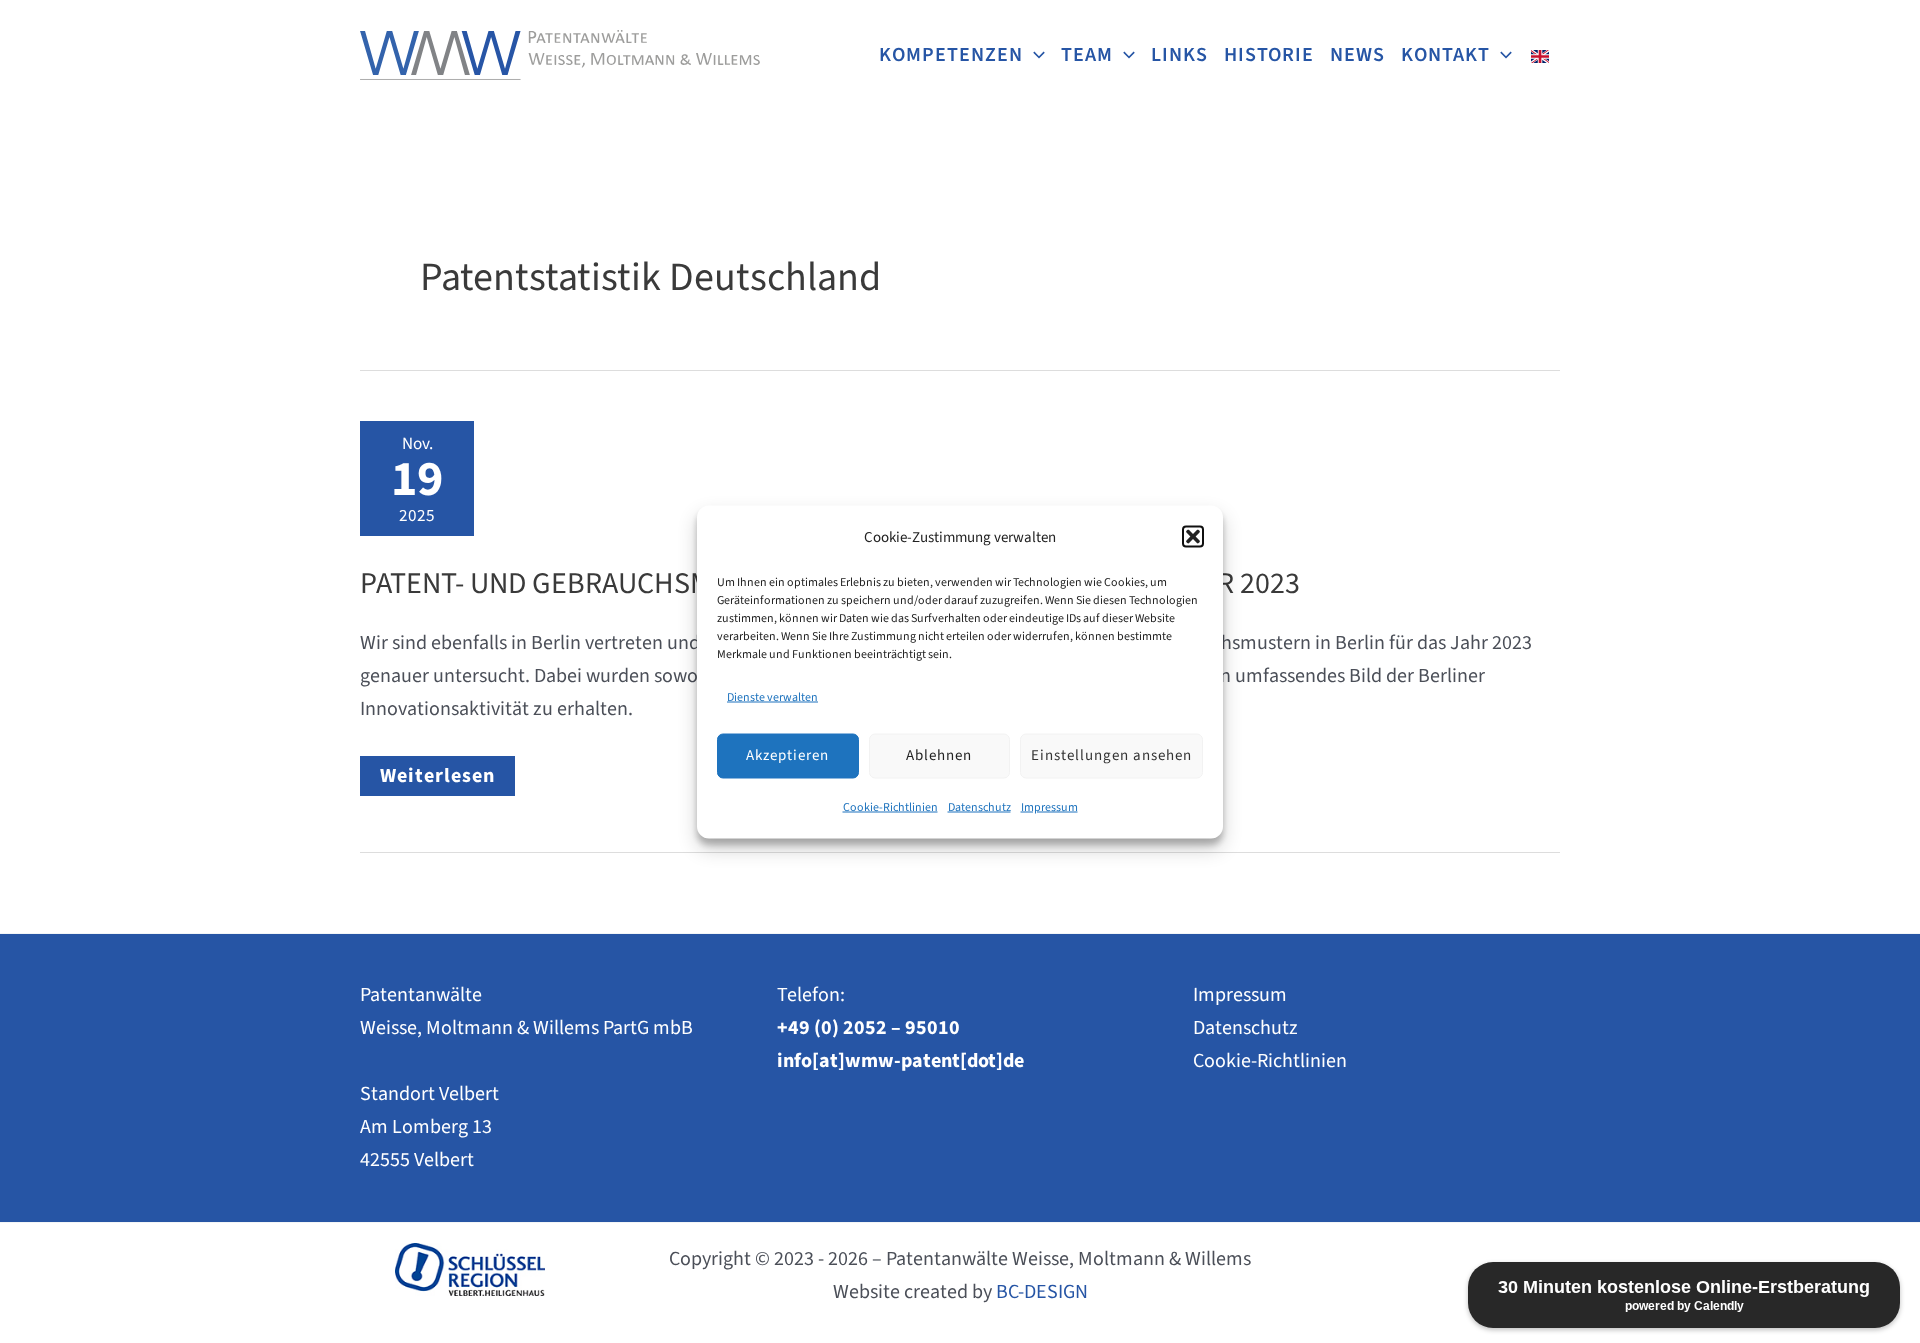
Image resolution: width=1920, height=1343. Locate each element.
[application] (1034, 55)
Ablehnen (939, 755)
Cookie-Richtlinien (890, 806)
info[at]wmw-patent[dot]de (900, 1061)
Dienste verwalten (772, 696)
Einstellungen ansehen (1111, 755)
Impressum (1049, 806)
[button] (1193, 537)
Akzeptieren (787, 755)
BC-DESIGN (1042, 1292)
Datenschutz (979, 806)
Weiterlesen (447, 778)
